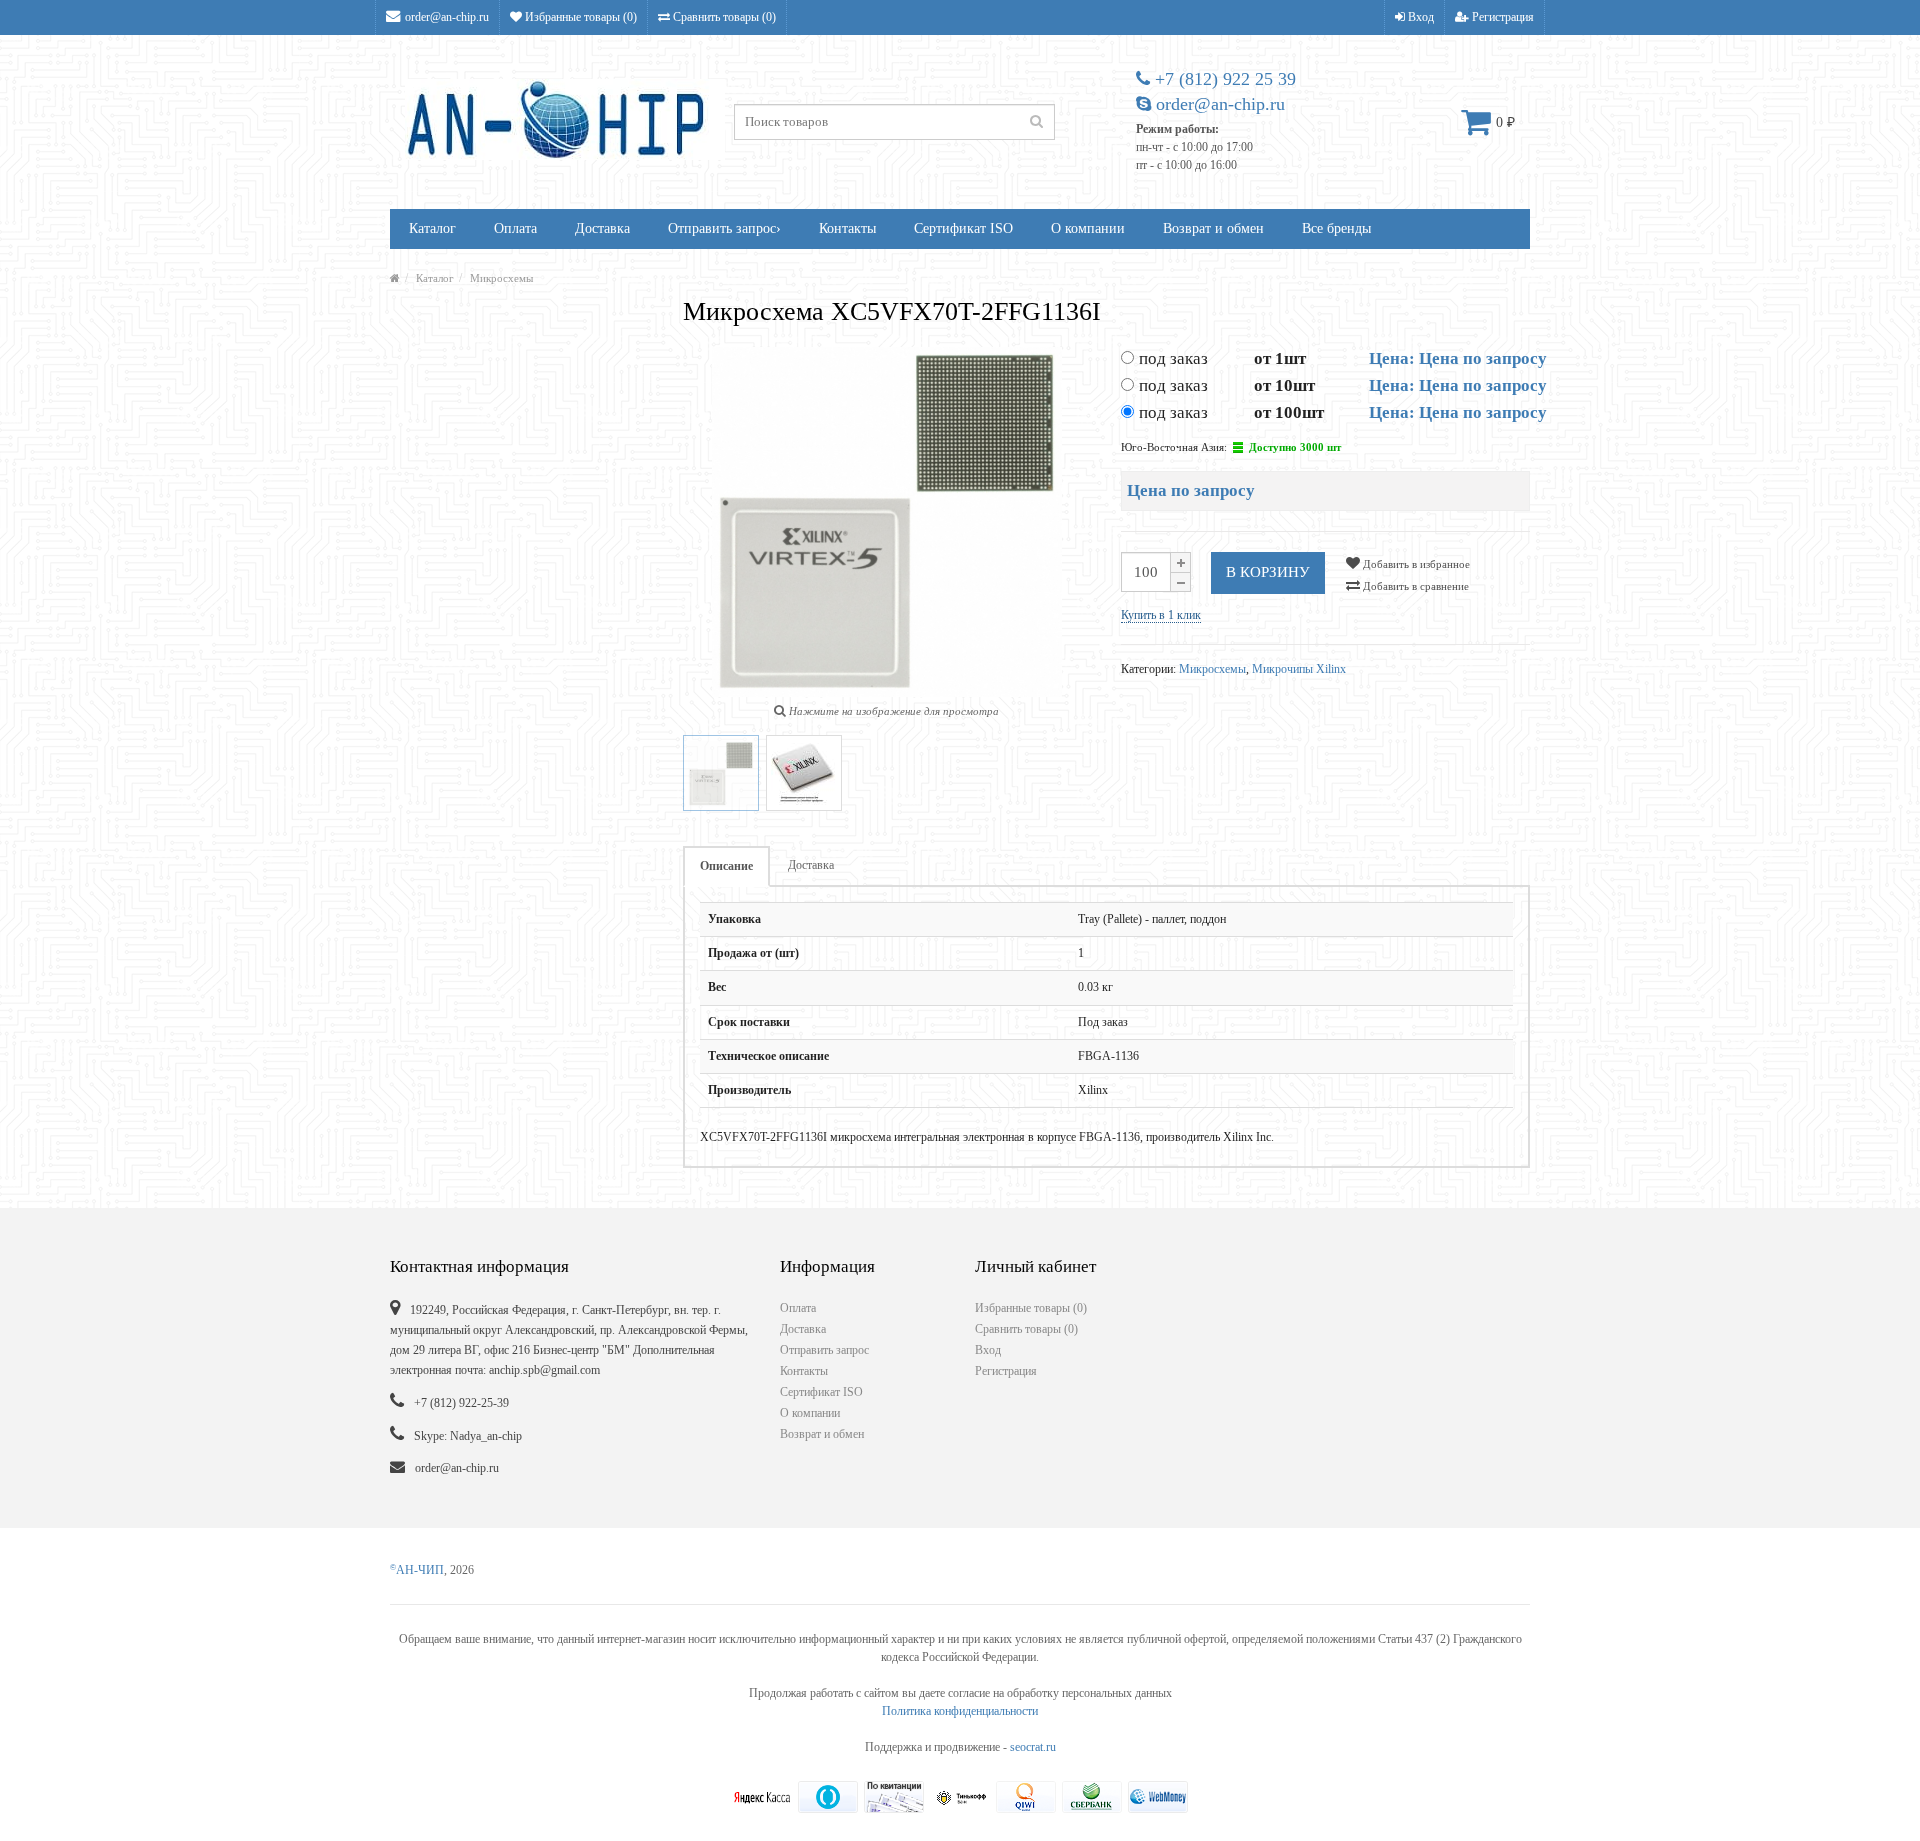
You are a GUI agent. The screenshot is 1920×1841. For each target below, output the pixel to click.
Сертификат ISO (963, 228)
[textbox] (894, 122)
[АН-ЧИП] (395, 278)
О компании (1088, 228)
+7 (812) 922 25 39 (1223, 79)
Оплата (515, 228)
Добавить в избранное (1415, 564)
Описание (726, 866)
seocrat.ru (1033, 1747)
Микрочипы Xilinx (1299, 669)
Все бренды (1336, 228)
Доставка (602, 228)
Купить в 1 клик (1161, 615)
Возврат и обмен (1213, 228)
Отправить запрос (724, 228)
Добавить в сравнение (1414, 586)
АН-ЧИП (417, 1570)
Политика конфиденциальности (960, 1711)
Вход (1419, 17)
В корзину (1268, 572)
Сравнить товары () (723, 17)
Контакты (847, 228)
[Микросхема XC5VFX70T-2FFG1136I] (721, 773)
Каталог (432, 228)
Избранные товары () (579, 17)
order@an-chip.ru (447, 17)
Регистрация (1501, 17)
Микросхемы (501, 278)
